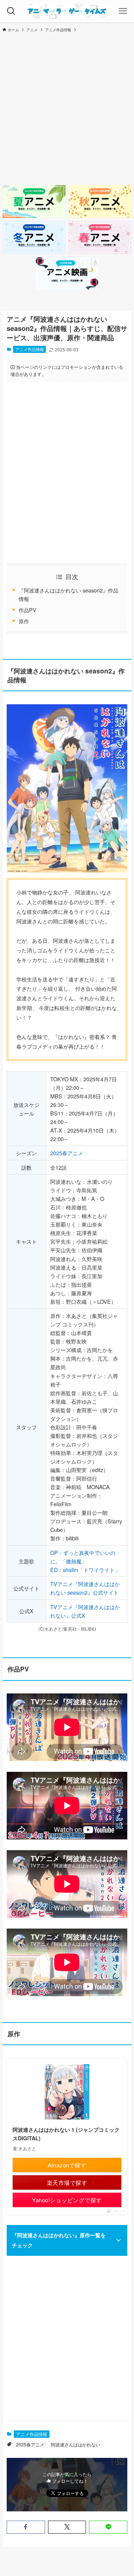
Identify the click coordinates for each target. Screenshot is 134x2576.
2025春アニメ (67, 1153)
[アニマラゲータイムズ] (67, 11)
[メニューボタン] (123, 11)
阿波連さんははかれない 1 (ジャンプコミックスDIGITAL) (66, 2134)
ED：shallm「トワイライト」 (85, 1570)
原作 (24, 621)
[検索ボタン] (11, 11)
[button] (26, 2527)
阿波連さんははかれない (76, 2444)
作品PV (28, 610)
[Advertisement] (67, 108)
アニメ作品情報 (30, 349)
